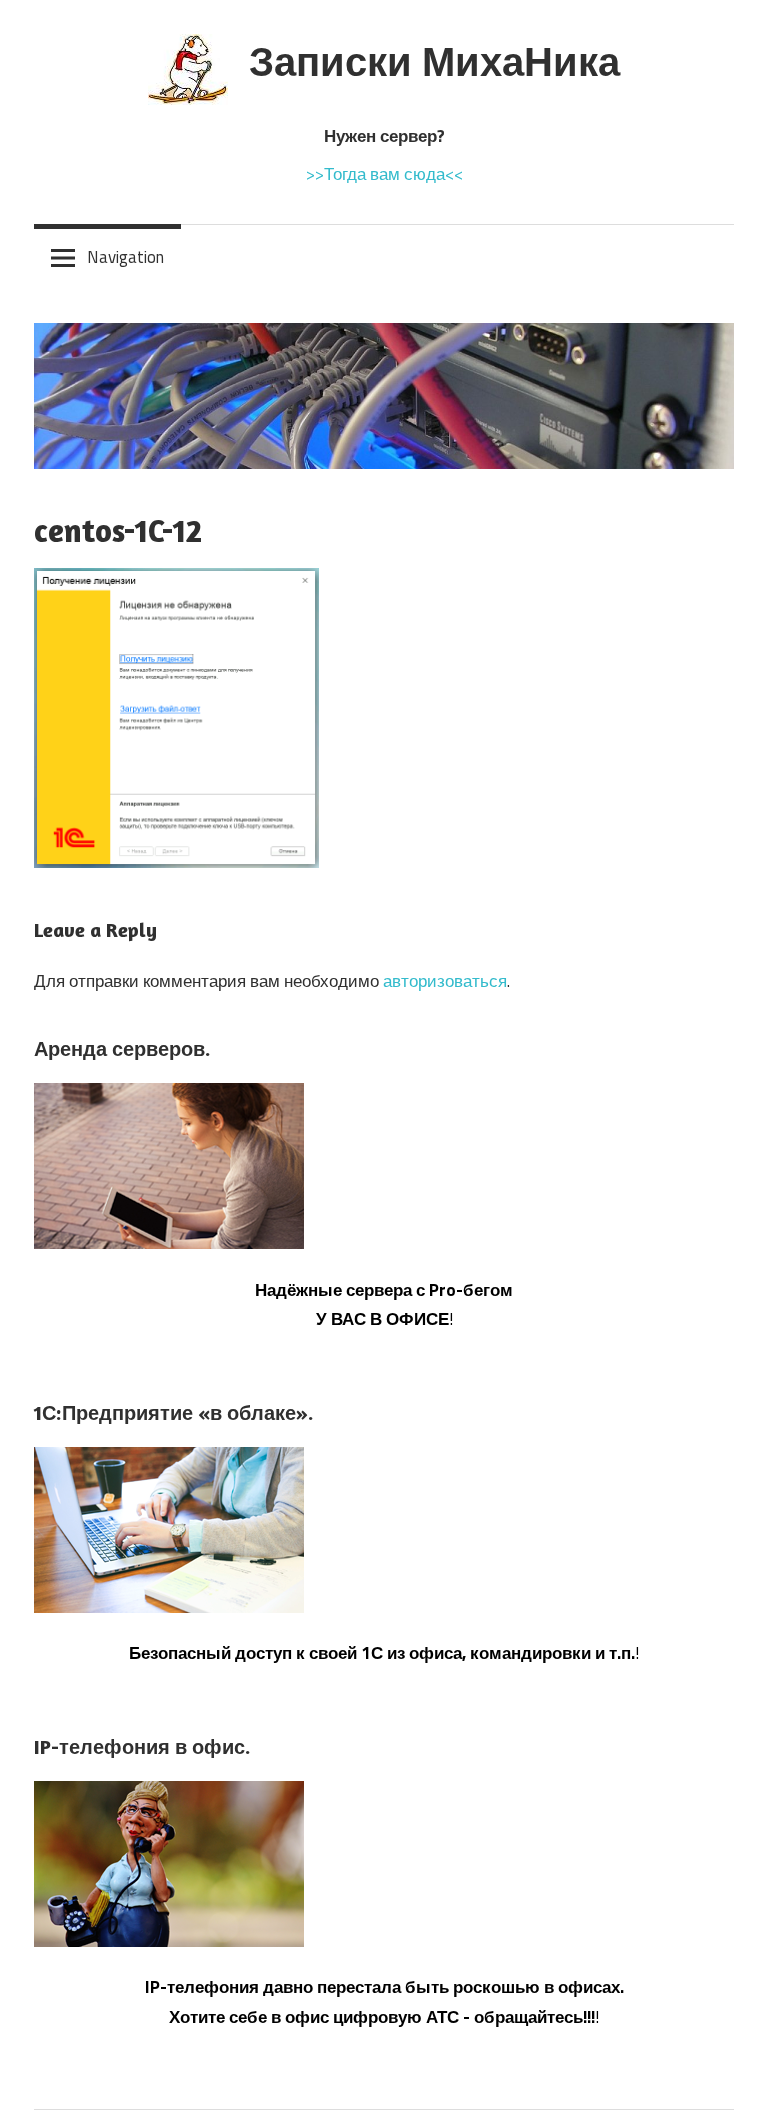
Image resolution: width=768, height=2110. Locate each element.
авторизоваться (445, 981)
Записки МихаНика (434, 61)
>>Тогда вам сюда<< (384, 174)
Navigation (125, 257)
